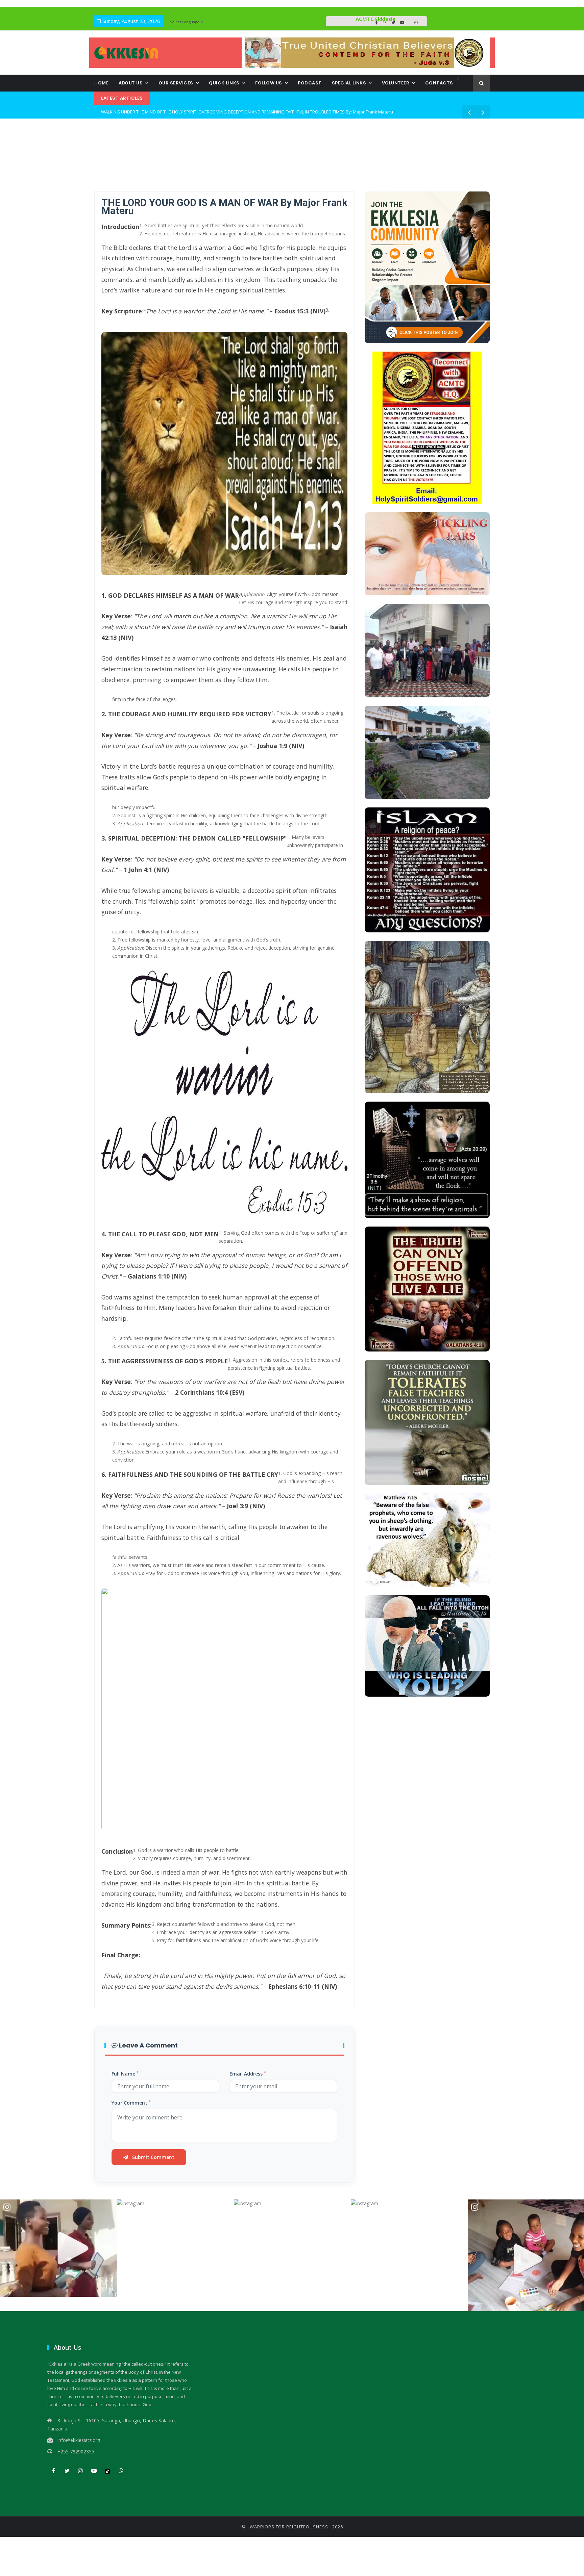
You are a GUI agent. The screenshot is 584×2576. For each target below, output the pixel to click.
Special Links (349, 83)
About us (131, 83)
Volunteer (396, 83)
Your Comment (131, 2103)
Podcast (310, 83)
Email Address (248, 2074)
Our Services (176, 83)
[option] (58, 2248)
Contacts (439, 83)
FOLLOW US (269, 83)
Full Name (125, 2074)
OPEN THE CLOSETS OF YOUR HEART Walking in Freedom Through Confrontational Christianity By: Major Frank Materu (220, 112)
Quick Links (224, 83)
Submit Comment (153, 2157)
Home (101, 83)
